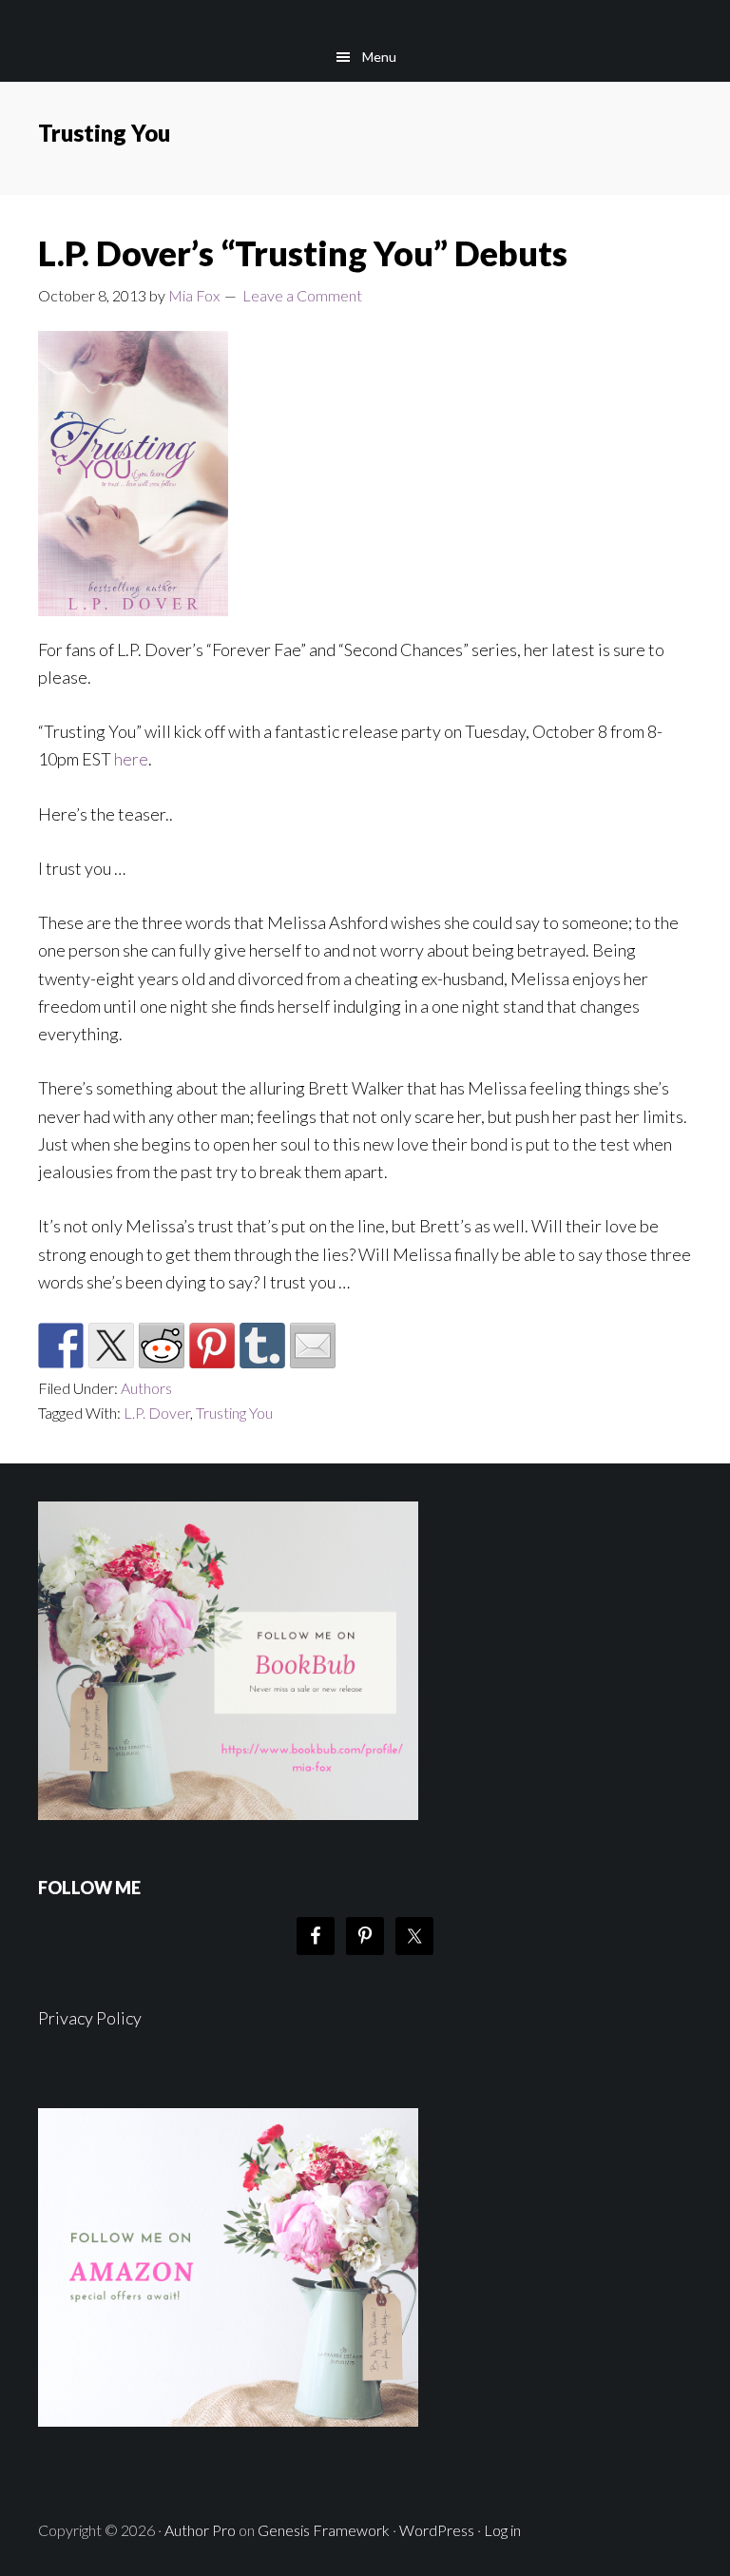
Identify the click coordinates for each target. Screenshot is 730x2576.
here (131, 759)
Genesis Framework (324, 2530)
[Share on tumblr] (262, 1346)
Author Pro (200, 2530)
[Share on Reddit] (162, 1346)
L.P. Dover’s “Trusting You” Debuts (303, 253)
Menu (379, 57)
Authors (146, 1388)
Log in (502, 2530)
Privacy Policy (90, 2018)
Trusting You (234, 1413)
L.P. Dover (157, 1413)
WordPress (437, 2530)
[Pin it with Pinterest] (212, 1346)
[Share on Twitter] (111, 1346)
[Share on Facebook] (61, 1346)
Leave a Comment (302, 295)
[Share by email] (313, 1346)
